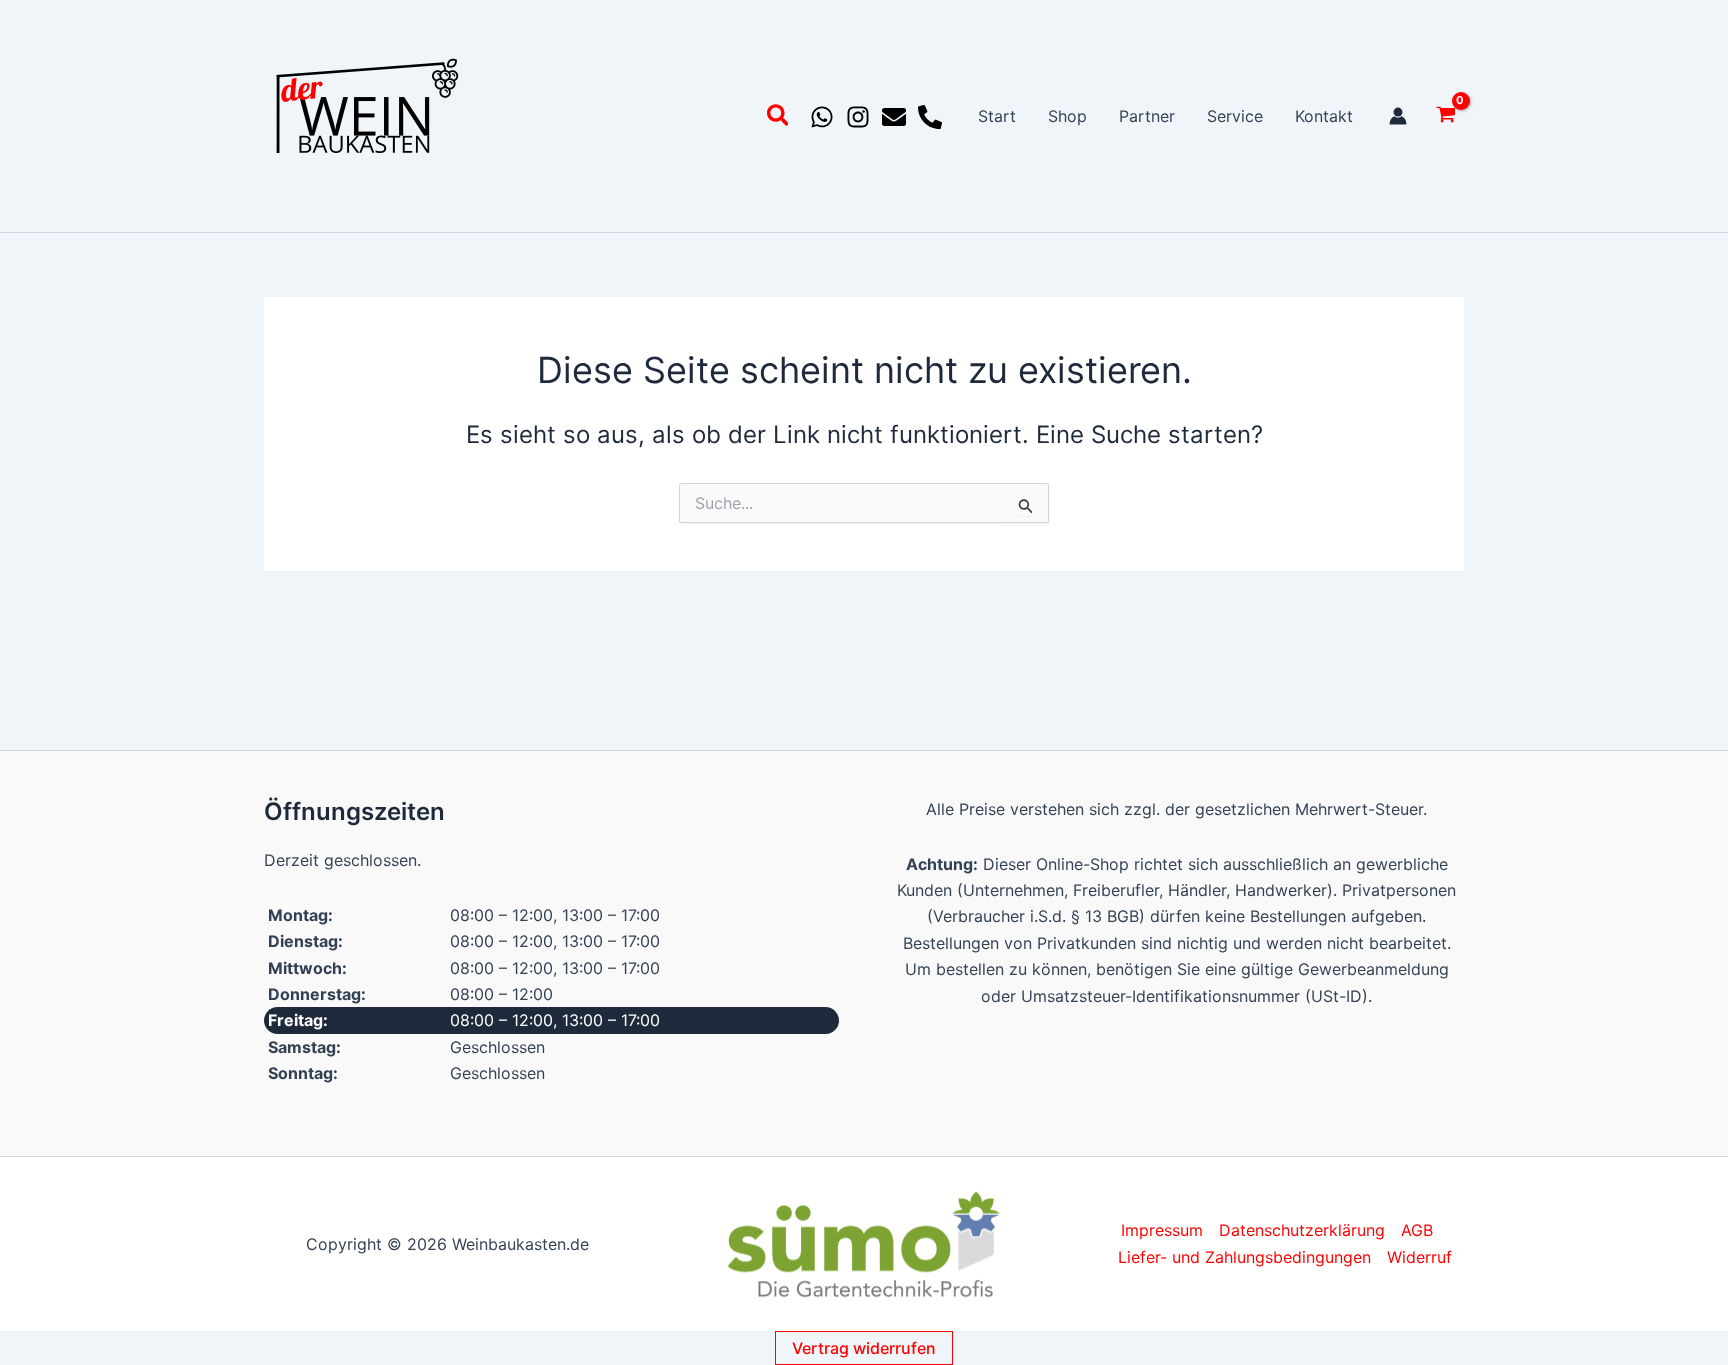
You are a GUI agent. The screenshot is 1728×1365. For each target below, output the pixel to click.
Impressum (1162, 1230)
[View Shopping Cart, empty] (1445, 116)
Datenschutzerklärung (1302, 1230)
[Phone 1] (930, 117)
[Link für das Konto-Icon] (1398, 116)
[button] (779, 118)
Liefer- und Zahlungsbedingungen (1244, 1257)
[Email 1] (894, 117)
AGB (1417, 1230)
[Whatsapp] (822, 117)
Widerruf (1419, 1257)
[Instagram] (858, 117)
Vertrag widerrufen (864, 1348)
